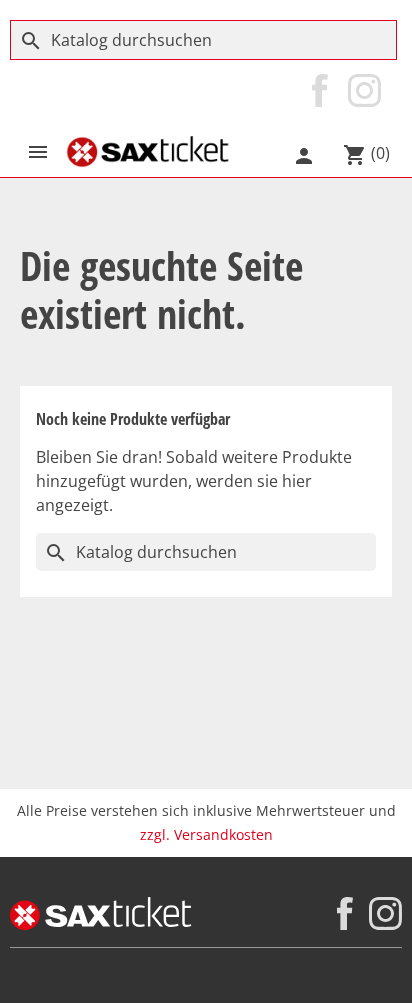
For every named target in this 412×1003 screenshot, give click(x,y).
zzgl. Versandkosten (206, 834)
